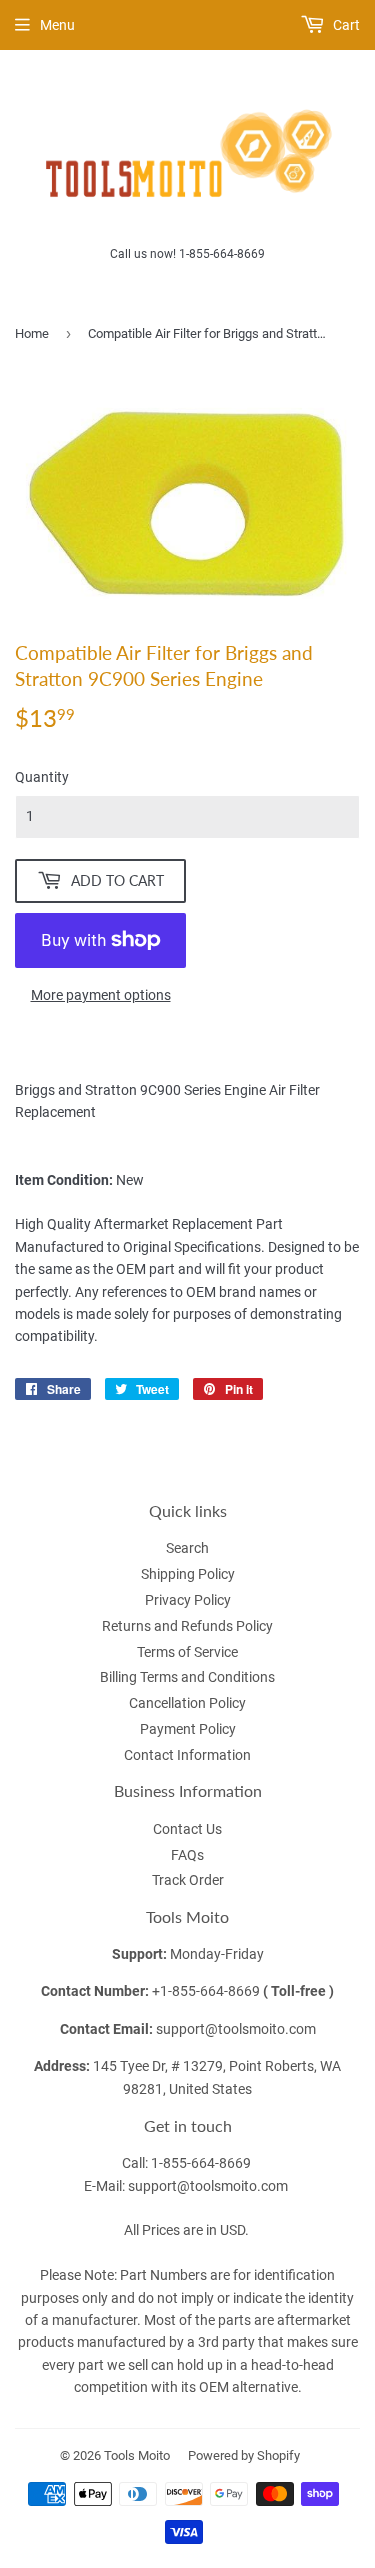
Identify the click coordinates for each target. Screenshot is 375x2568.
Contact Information (187, 1755)
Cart (345, 25)
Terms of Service (187, 1652)
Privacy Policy (188, 1600)
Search (187, 1548)
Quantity (42, 777)
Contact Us (187, 1829)
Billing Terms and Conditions (187, 1677)
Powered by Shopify (244, 2455)
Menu (57, 25)
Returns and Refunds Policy (187, 1626)
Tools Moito (137, 2455)
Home (32, 333)
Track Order (188, 1880)
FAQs (187, 1855)
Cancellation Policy (187, 1703)
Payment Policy (188, 1729)
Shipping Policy (188, 1574)
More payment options (101, 995)
